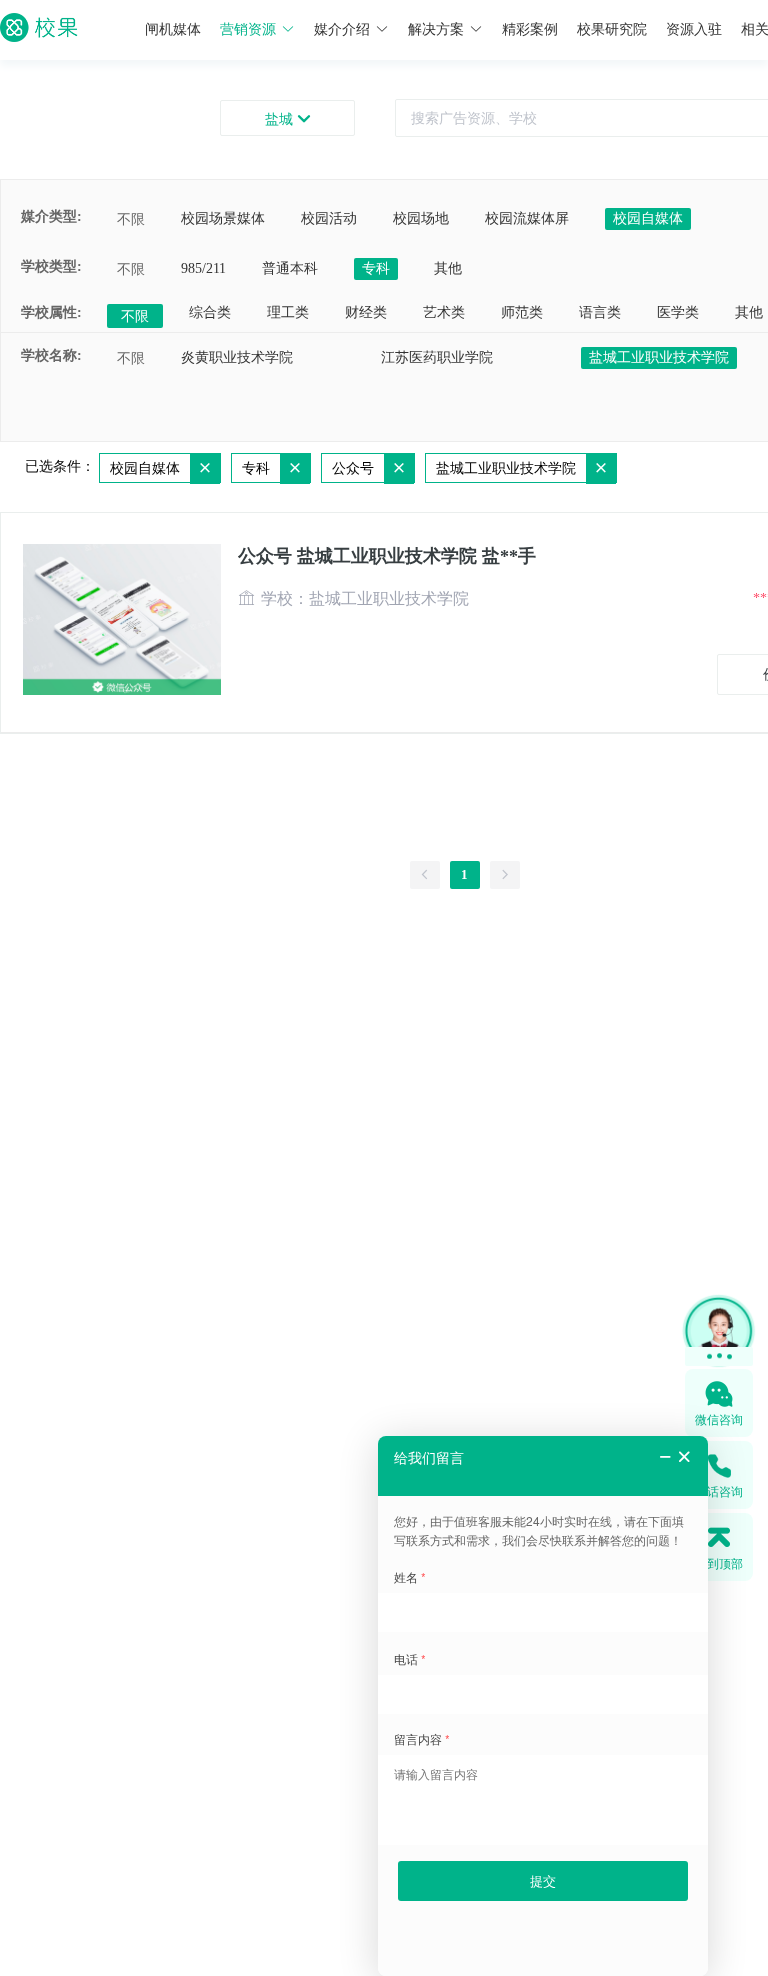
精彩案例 (530, 29)
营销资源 (248, 29)
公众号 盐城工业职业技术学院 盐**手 (387, 556)
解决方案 (436, 29)
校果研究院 (612, 29)
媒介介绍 (342, 29)
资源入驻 (694, 29)
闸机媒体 (173, 29)
